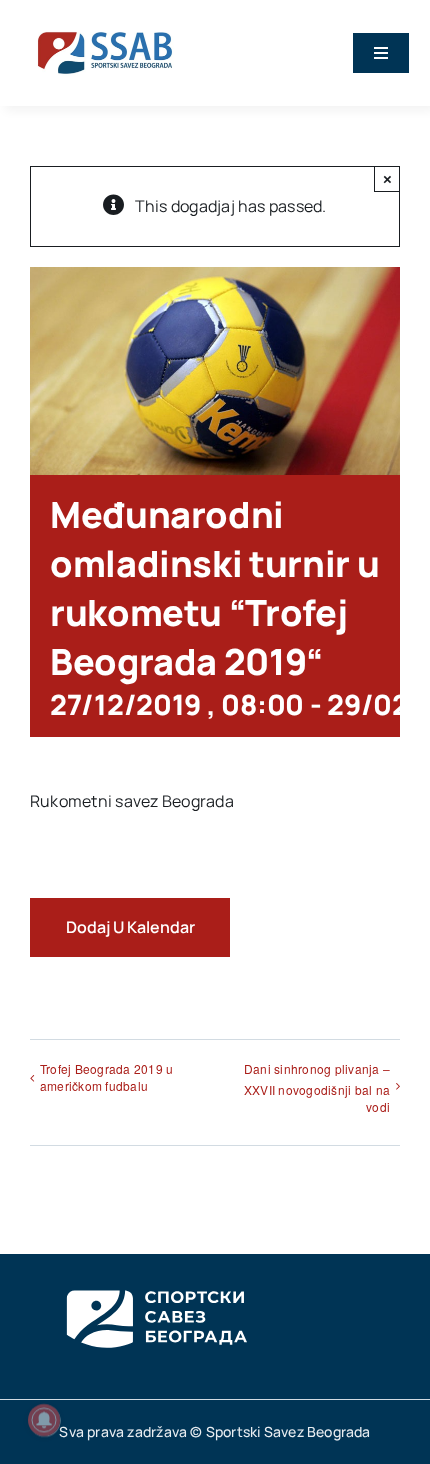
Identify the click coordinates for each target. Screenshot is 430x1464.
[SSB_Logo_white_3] (155, 1272)
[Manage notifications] (44, 1420)
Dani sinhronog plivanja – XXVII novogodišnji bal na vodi (317, 1087)
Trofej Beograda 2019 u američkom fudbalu (106, 1077)
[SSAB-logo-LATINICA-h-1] (105, 28)
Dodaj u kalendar (130, 927)
